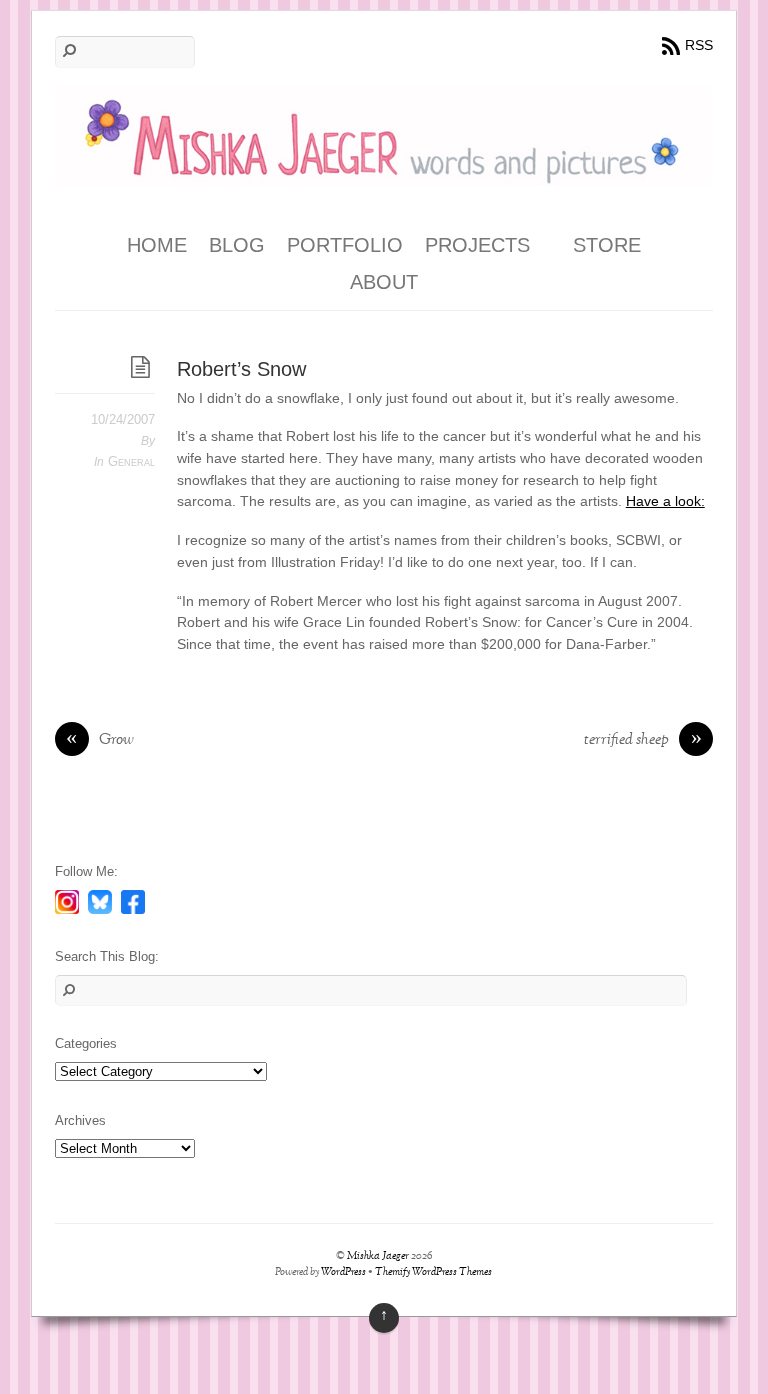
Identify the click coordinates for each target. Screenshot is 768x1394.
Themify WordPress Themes (433, 1272)
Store (607, 245)
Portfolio (345, 245)
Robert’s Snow (241, 369)
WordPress (343, 1272)
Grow (100, 741)
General (131, 461)
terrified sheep (643, 741)
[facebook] (133, 900)
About (384, 282)
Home (157, 245)
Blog (237, 245)
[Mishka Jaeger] (384, 171)
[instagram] (67, 900)
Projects (477, 245)
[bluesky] (100, 900)
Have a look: (665, 501)
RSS (699, 45)
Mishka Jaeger (378, 1256)
